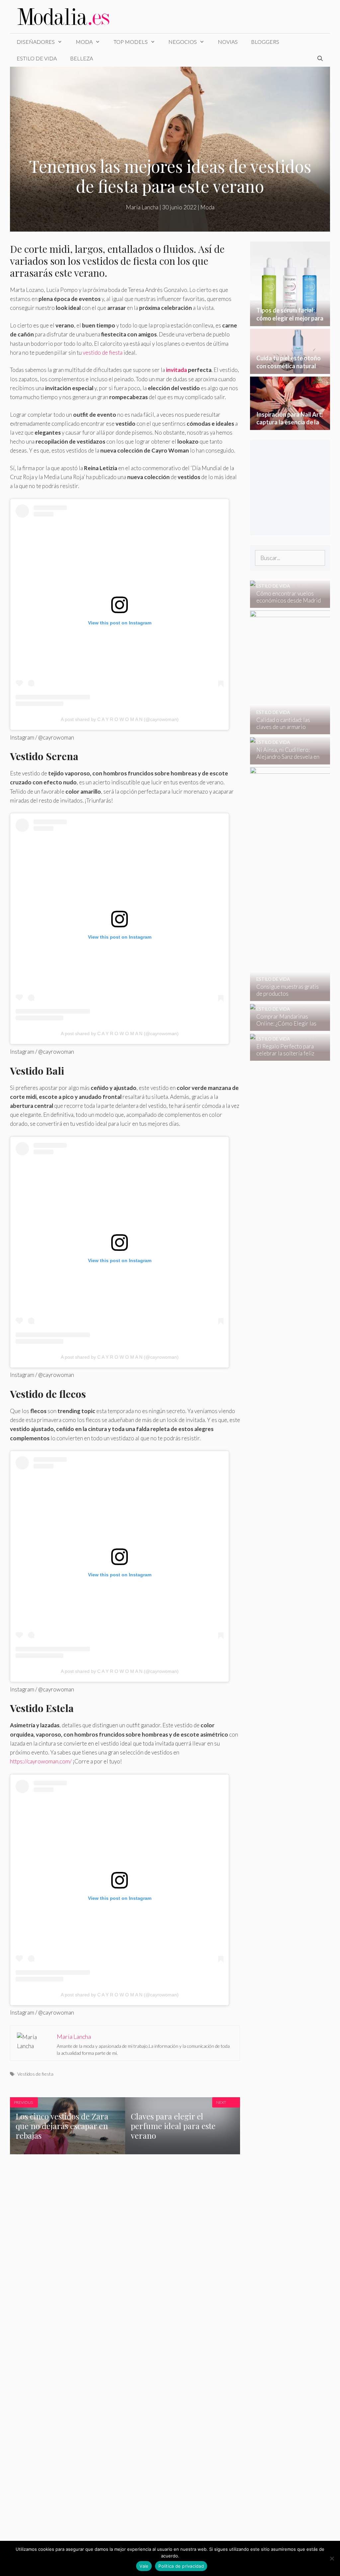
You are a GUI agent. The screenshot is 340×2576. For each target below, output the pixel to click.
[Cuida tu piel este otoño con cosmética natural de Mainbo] (290, 369)
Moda (84, 42)
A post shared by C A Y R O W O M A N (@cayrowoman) (120, 719)
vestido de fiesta (103, 353)
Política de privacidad (181, 2566)
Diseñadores (36, 42)
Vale (144, 2566)
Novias (228, 42)
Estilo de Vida (37, 58)
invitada (176, 370)
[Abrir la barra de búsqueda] (320, 58)
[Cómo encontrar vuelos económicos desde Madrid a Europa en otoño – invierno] (286, 603)
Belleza (82, 58)
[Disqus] (125, 2267)
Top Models (131, 42)
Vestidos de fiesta (35, 2074)
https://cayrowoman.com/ (41, 1761)
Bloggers (265, 42)
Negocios (183, 42)
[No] (332, 2558)
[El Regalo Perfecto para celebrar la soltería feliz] (286, 1056)
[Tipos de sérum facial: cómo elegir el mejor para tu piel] (290, 321)
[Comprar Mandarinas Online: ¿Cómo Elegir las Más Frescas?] (286, 1026)
